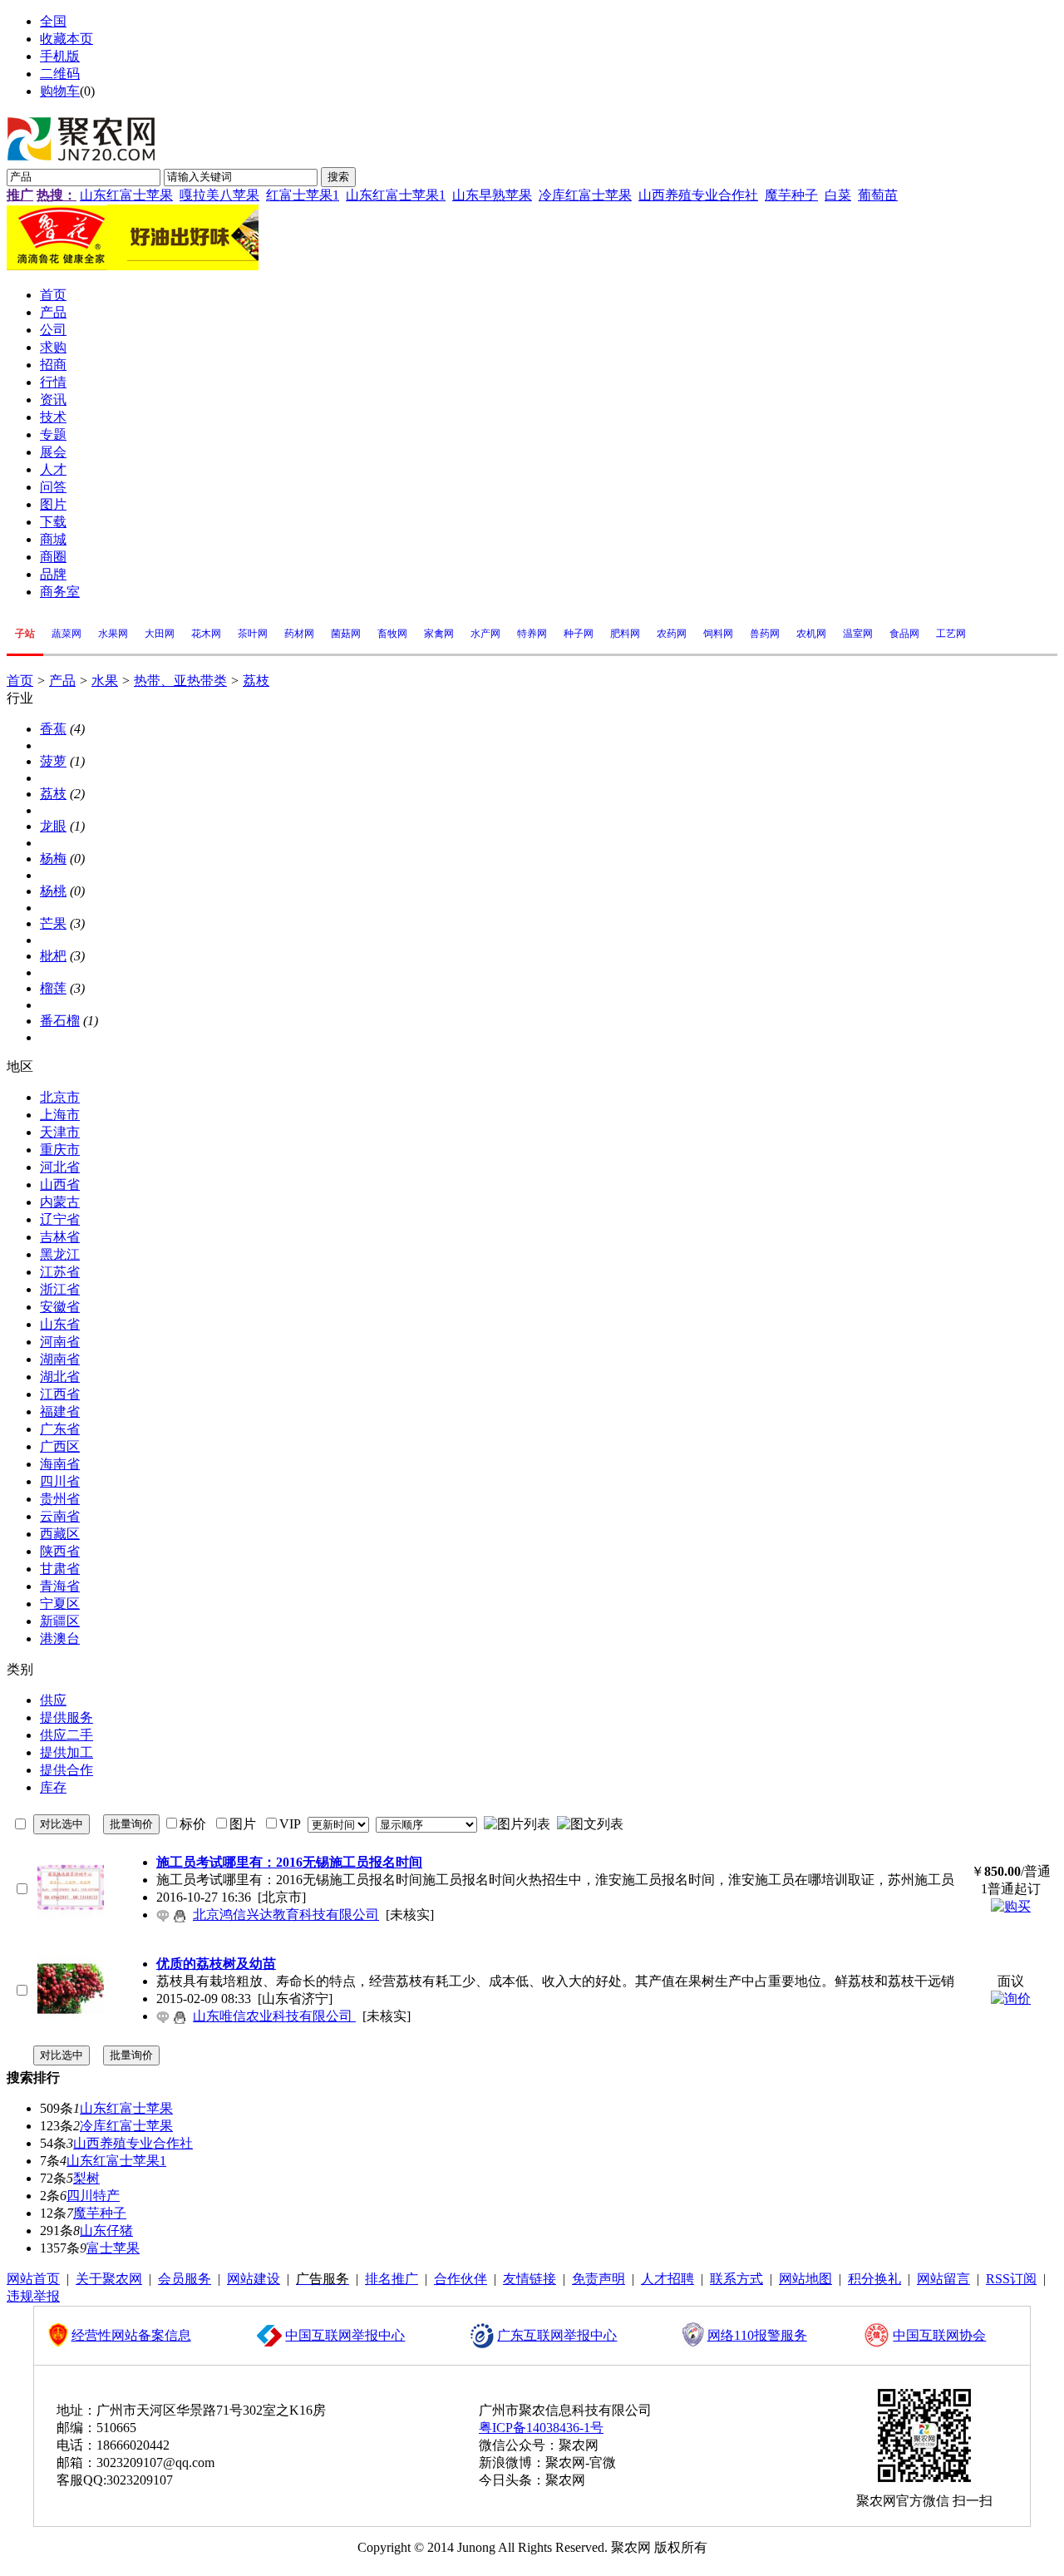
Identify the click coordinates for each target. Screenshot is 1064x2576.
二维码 (60, 74)
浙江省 (60, 1289)
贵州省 (60, 1499)
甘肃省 (60, 1569)
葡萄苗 (878, 195)
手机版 (60, 56)
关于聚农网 (109, 2279)
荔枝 (256, 681)
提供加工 (66, 1752)
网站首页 (33, 2279)
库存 (53, 1787)
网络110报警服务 (757, 2335)
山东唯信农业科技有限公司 (274, 2016)
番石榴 (60, 1021)
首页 (20, 681)
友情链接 (530, 2279)
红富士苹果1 (303, 195)
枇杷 (53, 956)
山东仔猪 (106, 2231)
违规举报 (33, 2296)
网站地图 (805, 2279)
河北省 (60, 1167)
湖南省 (60, 1359)
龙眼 (53, 826)
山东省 (60, 1324)
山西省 (60, 1184)
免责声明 (598, 2279)
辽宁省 (60, 1219)
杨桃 (53, 891)
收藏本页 (66, 39)
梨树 (86, 2178)
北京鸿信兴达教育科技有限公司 (286, 1915)
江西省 (60, 1394)
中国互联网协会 (939, 2335)
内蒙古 (60, 1202)
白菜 (838, 195)
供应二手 (66, 1735)
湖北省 (60, 1377)
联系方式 (736, 2279)
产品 (62, 681)
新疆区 (60, 1621)
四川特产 (93, 2196)
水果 (105, 681)
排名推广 (392, 2279)
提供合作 (66, 1770)
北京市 (60, 1097)
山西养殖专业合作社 (698, 195)
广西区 (60, 1446)
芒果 (53, 923)
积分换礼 (874, 2279)
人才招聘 (667, 2279)
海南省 (60, 1464)
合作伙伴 (461, 2279)
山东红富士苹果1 (396, 195)
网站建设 (254, 2279)
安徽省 (60, 1307)
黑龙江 (60, 1254)
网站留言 (943, 2279)
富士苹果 (113, 2248)
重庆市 (60, 1150)
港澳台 (60, 1638)
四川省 (60, 1481)
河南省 (60, 1342)
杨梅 (53, 859)
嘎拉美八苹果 (219, 195)
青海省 (60, 1586)
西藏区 (60, 1534)
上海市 (60, 1115)
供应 (53, 1700)
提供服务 (66, 1717)
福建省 (60, 1411)
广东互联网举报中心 (557, 2335)
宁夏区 (60, 1604)
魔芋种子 (791, 195)
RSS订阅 (1011, 2279)
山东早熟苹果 (492, 195)
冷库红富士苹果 (585, 195)
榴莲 (53, 988)
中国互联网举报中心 (345, 2335)
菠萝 (53, 761)
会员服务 (185, 2279)
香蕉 (53, 729)
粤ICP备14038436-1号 (541, 2428)
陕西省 (60, 1551)
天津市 (60, 1132)
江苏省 (60, 1272)
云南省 (60, 1516)
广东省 (60, 1429)
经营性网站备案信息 (131, 2335)
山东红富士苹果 (126, 195)
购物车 (60, 91)
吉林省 (60, 1237)
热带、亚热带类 (180, 681)
